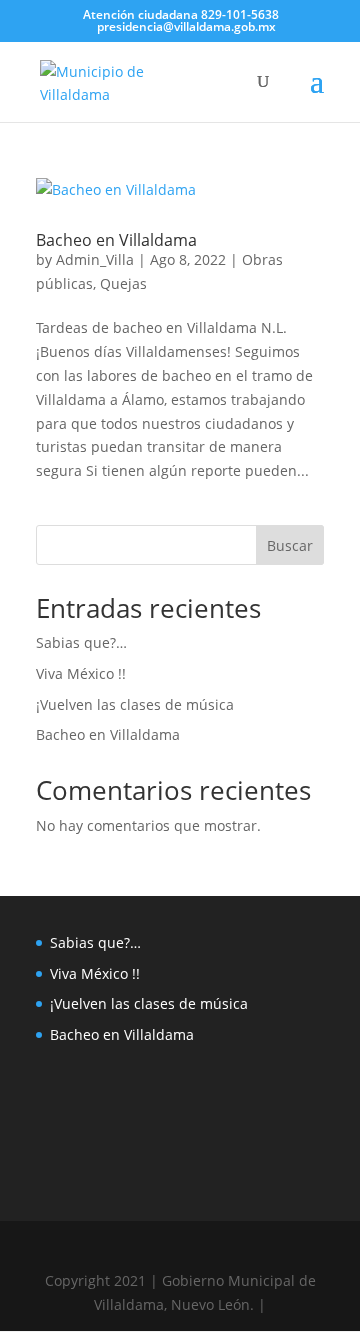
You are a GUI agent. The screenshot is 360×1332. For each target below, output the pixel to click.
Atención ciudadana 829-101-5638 (179, 14)
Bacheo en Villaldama (116, 240)
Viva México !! (81, 673)
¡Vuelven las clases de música (135, 704)
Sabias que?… (81, 642)
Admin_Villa (95, 259)
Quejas (123, 283)
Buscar (290, 545)
